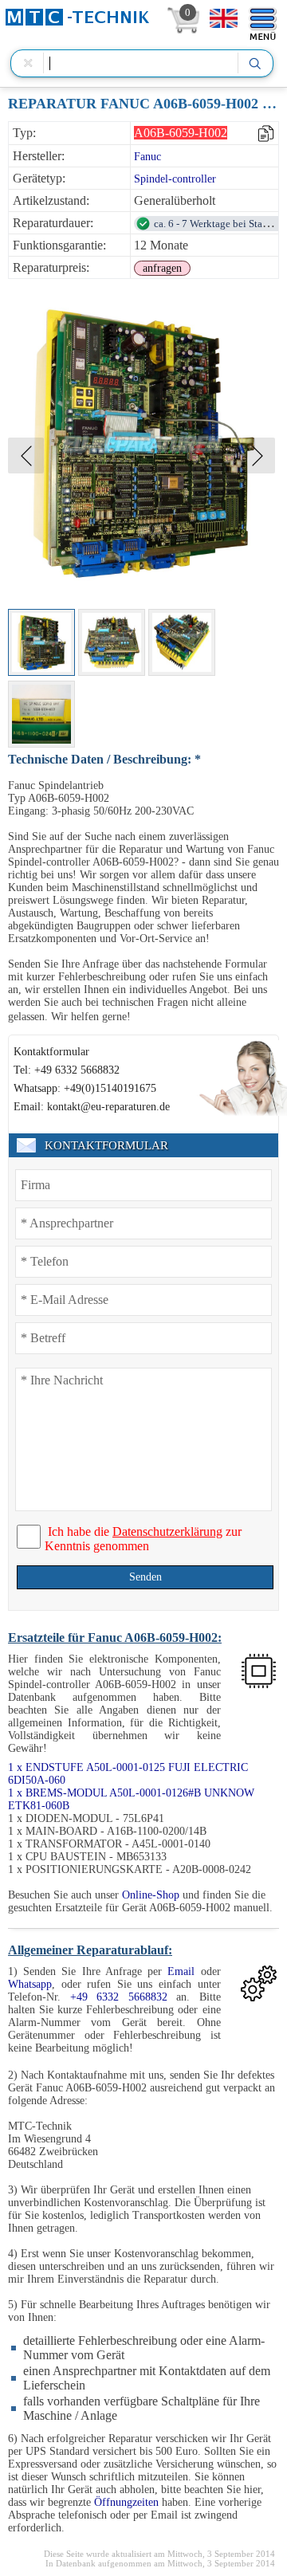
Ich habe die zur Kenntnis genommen (143, 1539)
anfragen (162, 268)
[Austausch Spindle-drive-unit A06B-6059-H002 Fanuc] (182, 642)
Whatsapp (30, 1984)
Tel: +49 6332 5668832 (67, 1070)
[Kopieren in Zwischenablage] (267, 134)
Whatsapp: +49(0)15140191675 (85, 1088)
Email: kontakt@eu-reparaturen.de (92, 1107)
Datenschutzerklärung (167, 1531)
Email (181, 1971)
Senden (145, 1577)
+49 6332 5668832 (119, 1997)
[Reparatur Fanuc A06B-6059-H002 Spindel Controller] (41, 642)
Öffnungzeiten (126, 2502)
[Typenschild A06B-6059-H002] (41, 714)
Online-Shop (151, 1895)
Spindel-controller (175, 179)
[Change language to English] (224, 18)
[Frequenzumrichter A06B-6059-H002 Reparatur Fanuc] (112, 642)
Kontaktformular (51, 1052)
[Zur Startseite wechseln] (78, 17)
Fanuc (147, 157)
